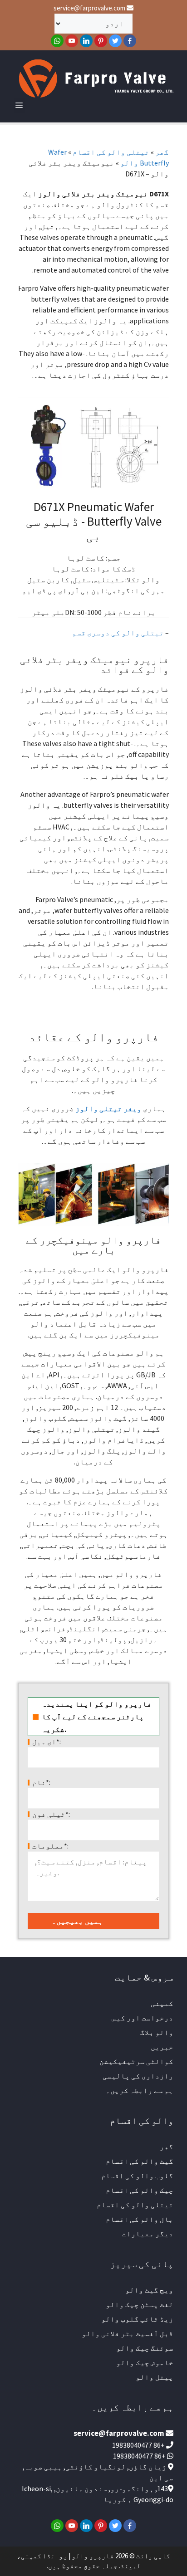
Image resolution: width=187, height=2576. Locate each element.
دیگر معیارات (148, 2234)
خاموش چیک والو (145, 2362)
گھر (162, 152)
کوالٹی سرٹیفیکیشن (136, 2061)
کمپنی (162, 2003)
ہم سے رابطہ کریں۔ (140, 2090)
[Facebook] (130, 41)
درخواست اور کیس (143, 2018)
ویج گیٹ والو (149, 2290)
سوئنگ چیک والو (145, 2348)
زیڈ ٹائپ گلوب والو (137, 2319)
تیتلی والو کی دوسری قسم (118, 633)
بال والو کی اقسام (140, 2219)
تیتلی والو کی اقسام (111, 152)
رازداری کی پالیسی (138, 2076)
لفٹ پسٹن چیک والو (140, 2304)
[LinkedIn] (86, 41)
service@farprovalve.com (90, 8)
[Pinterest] (101, 41)
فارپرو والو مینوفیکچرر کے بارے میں (93, 1245)
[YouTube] (72, 41)
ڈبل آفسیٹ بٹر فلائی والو (128, 2333)
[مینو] (19, 105)
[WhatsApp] (57, 41)
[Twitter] (115, 41)
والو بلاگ (157, 2032)
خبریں (162, 2047)
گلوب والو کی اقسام (137, 2176)
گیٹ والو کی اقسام (140, 2161)
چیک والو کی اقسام (140, 2190)
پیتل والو (155, 2377)
